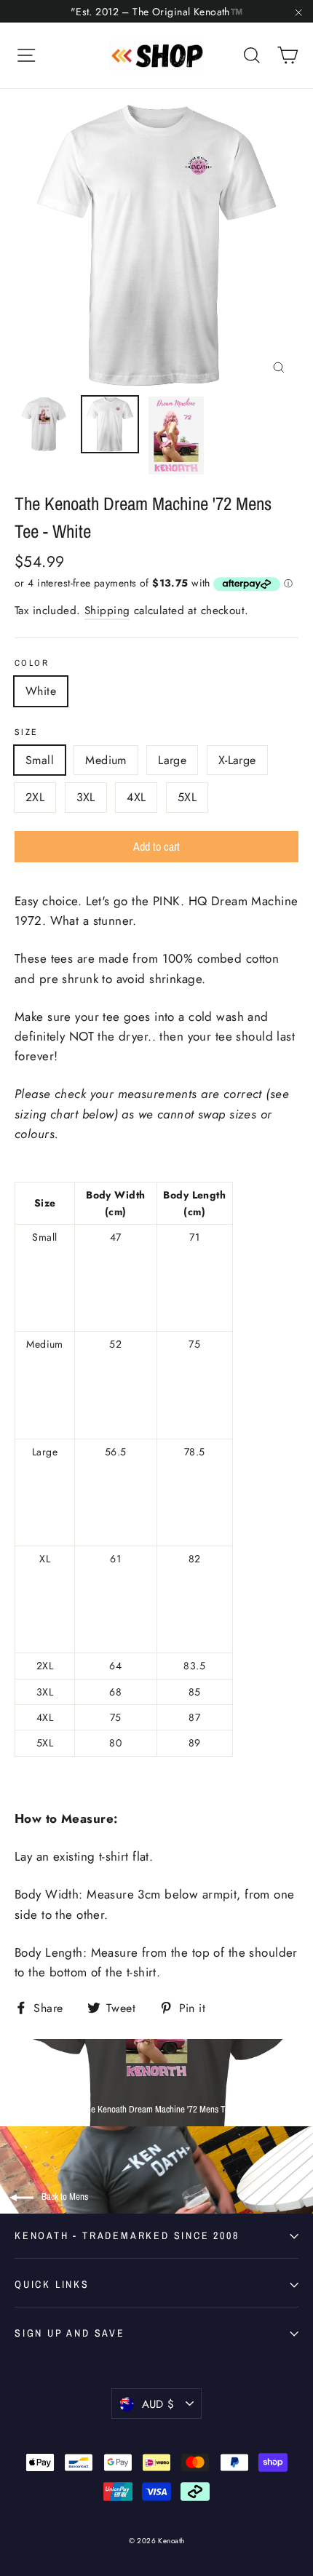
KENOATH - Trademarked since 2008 (127, 2235)
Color (32, 663)
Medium (106, 760)
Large (172, 760)
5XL (187, 797)
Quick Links (52, 2284)
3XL (86, 797)
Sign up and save (70, 2333)
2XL (35, 797)
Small (40, 760)
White (41, 691)
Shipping (107, 611)
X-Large (237, 760)
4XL (136, 797)
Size (27, 732)
